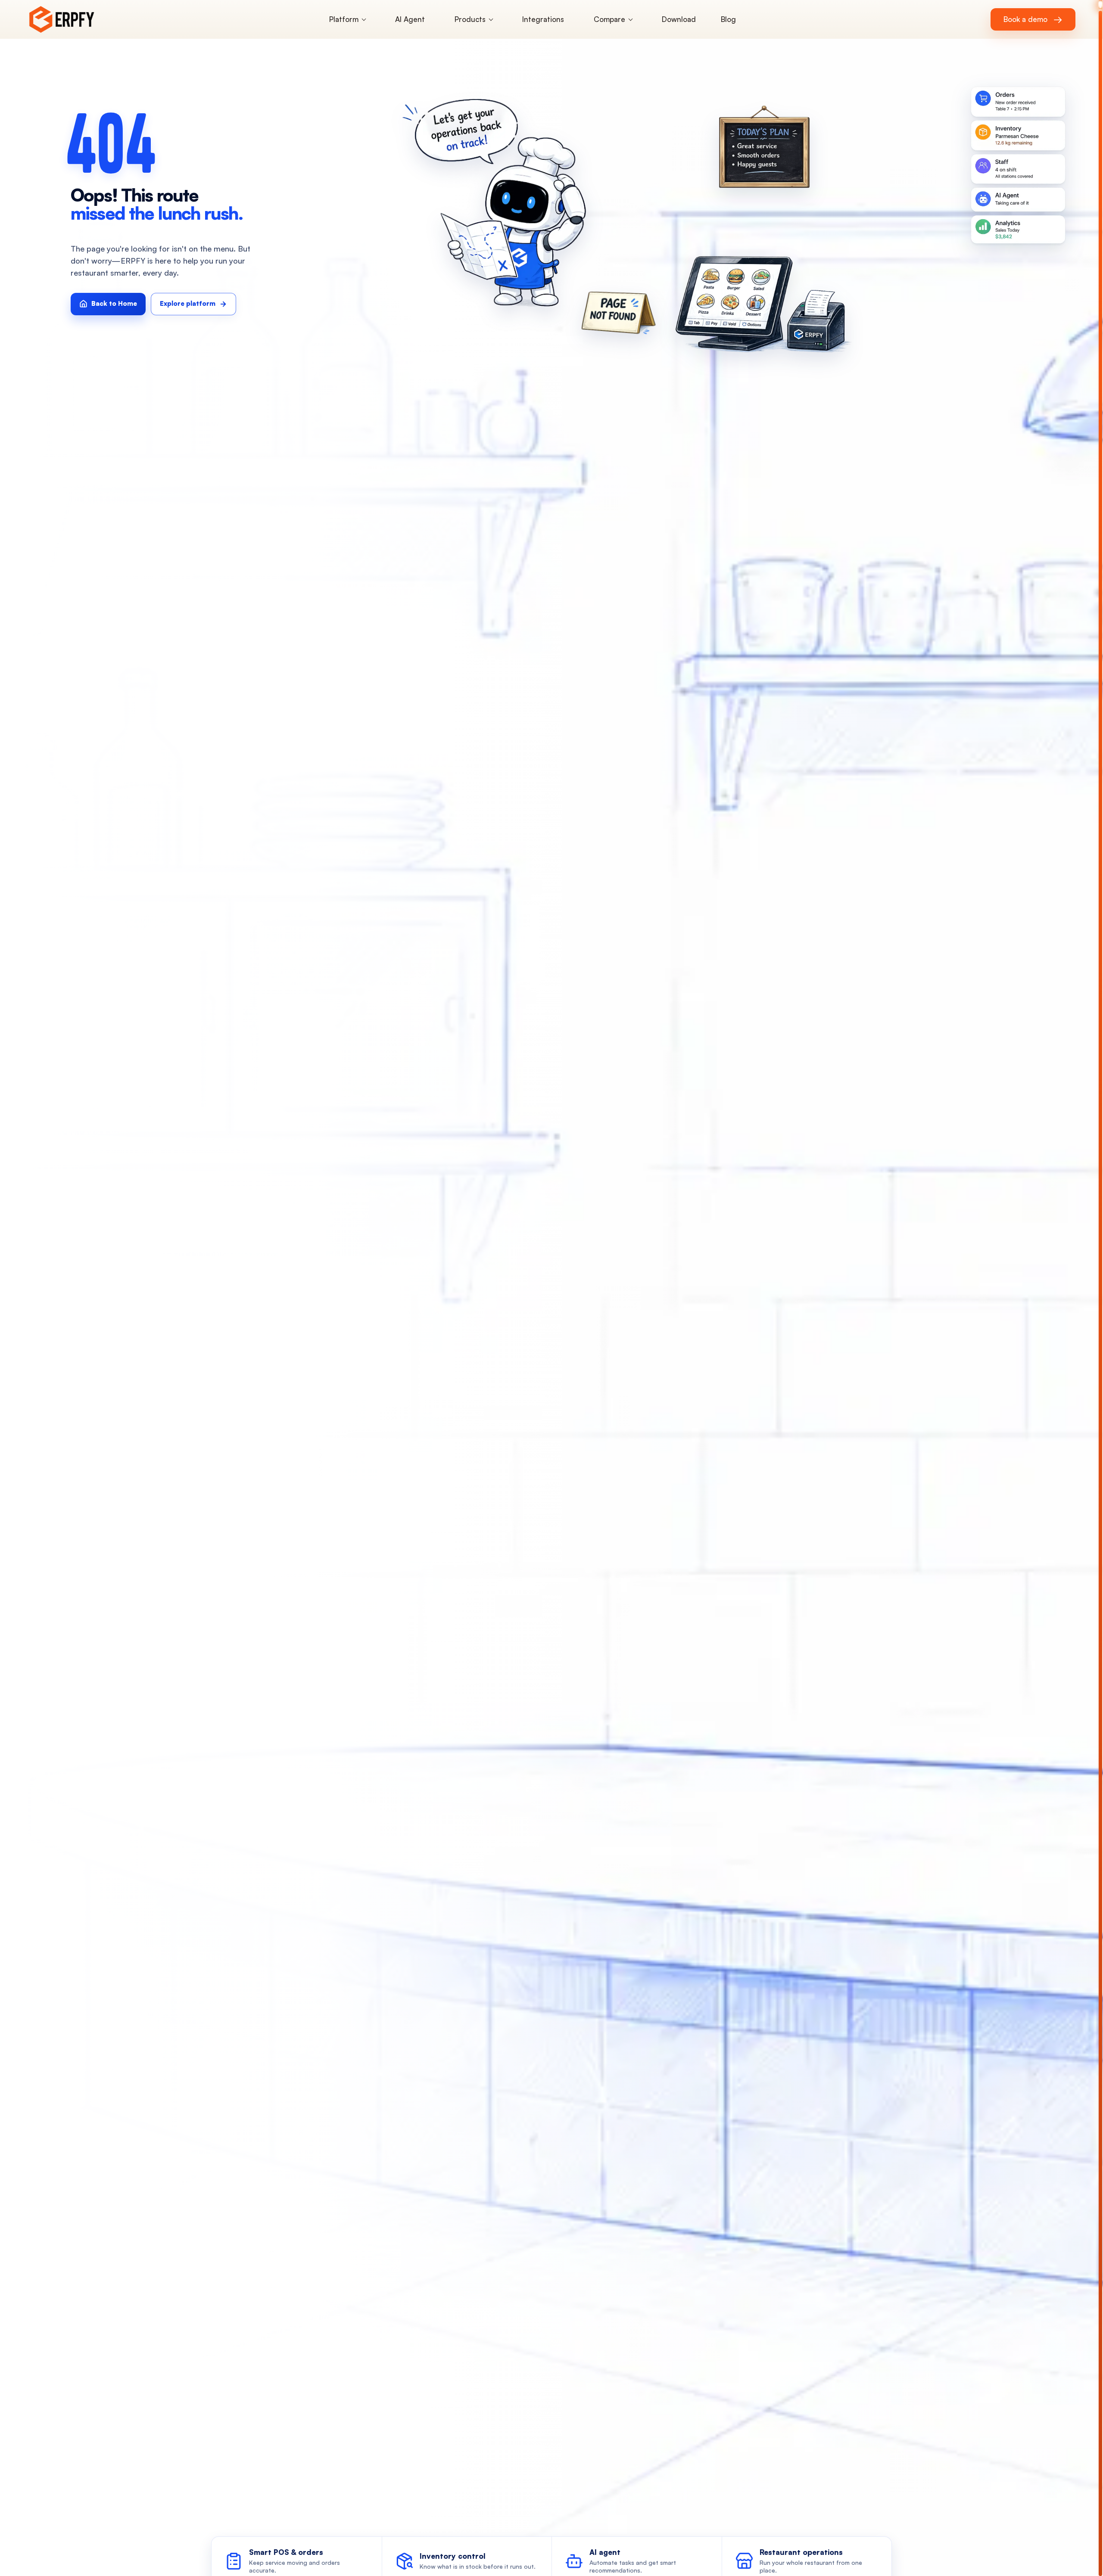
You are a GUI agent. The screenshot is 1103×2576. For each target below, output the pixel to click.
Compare (609, 19)
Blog (728, 19)
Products (470, 19)
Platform (344, 19)
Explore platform (188, 303)
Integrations (543, 19)
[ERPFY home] (73, 19)
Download (679, 19)
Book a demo (1033, 19)
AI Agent (410, 19)
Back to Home (114, 303)
